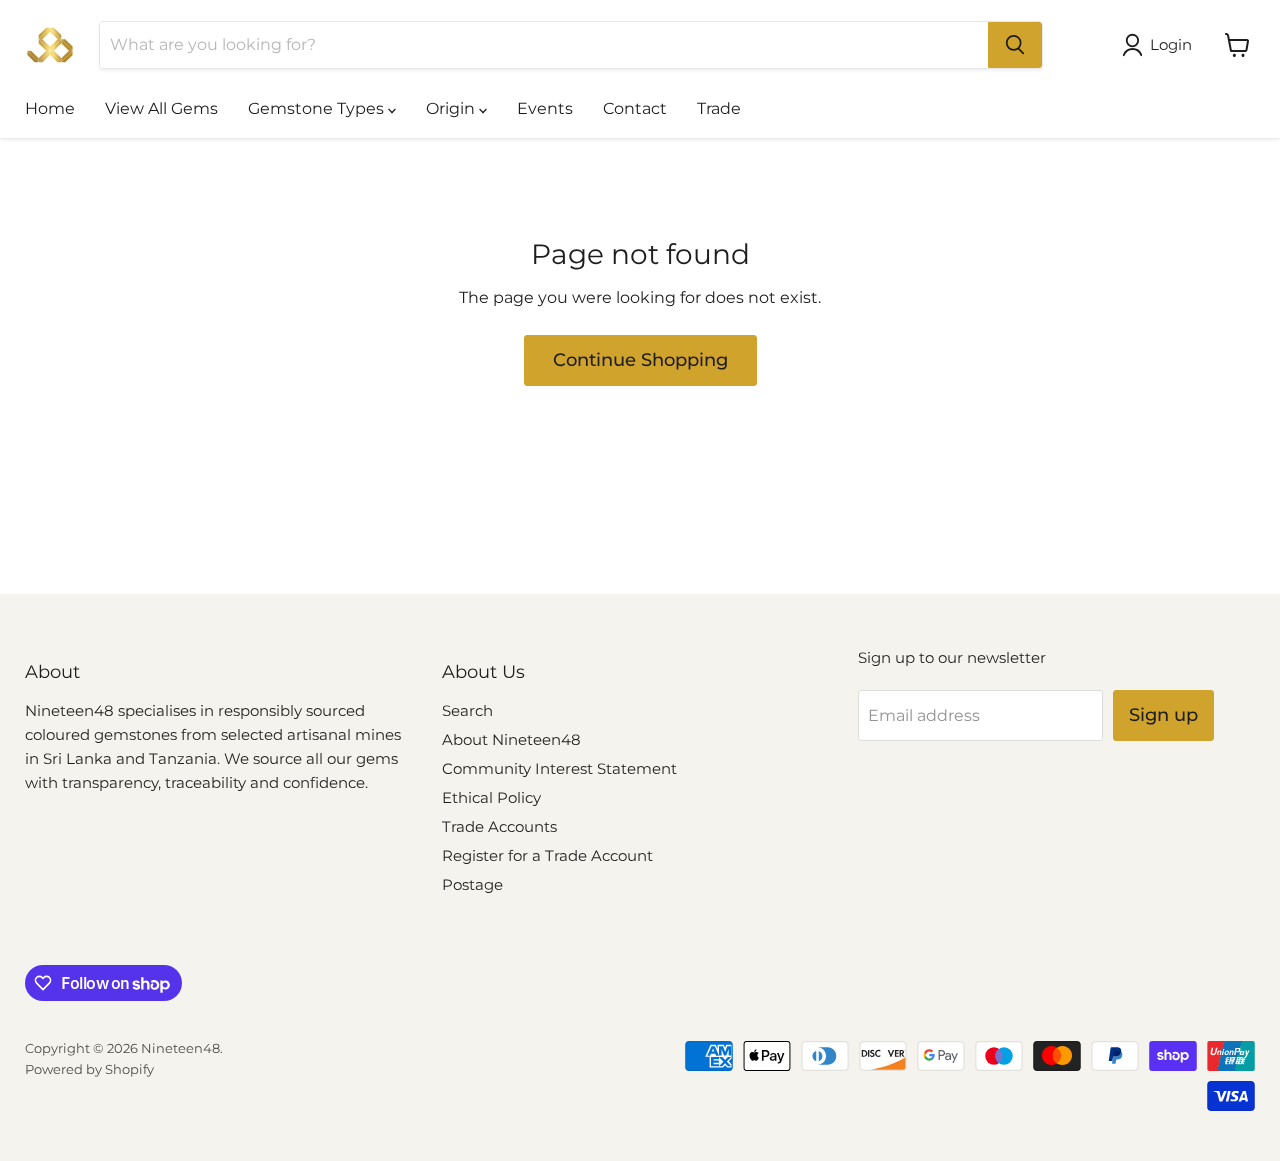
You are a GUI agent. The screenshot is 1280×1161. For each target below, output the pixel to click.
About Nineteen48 (511, 739)
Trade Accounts (499, 826)
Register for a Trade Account (547, 855)
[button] (1161, 45)
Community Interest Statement (559, 768)
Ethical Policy (491, 797)
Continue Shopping (640, 360)
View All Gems (161, 108)
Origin (452, 108)
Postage (472, 884)
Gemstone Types (318, 108)
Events (545, 108)
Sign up (1163, 715)
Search (467, 710)
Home (50, 108)
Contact (635, 108)
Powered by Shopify (89, 1069)
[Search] (1015, 45)
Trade (719, 108)
